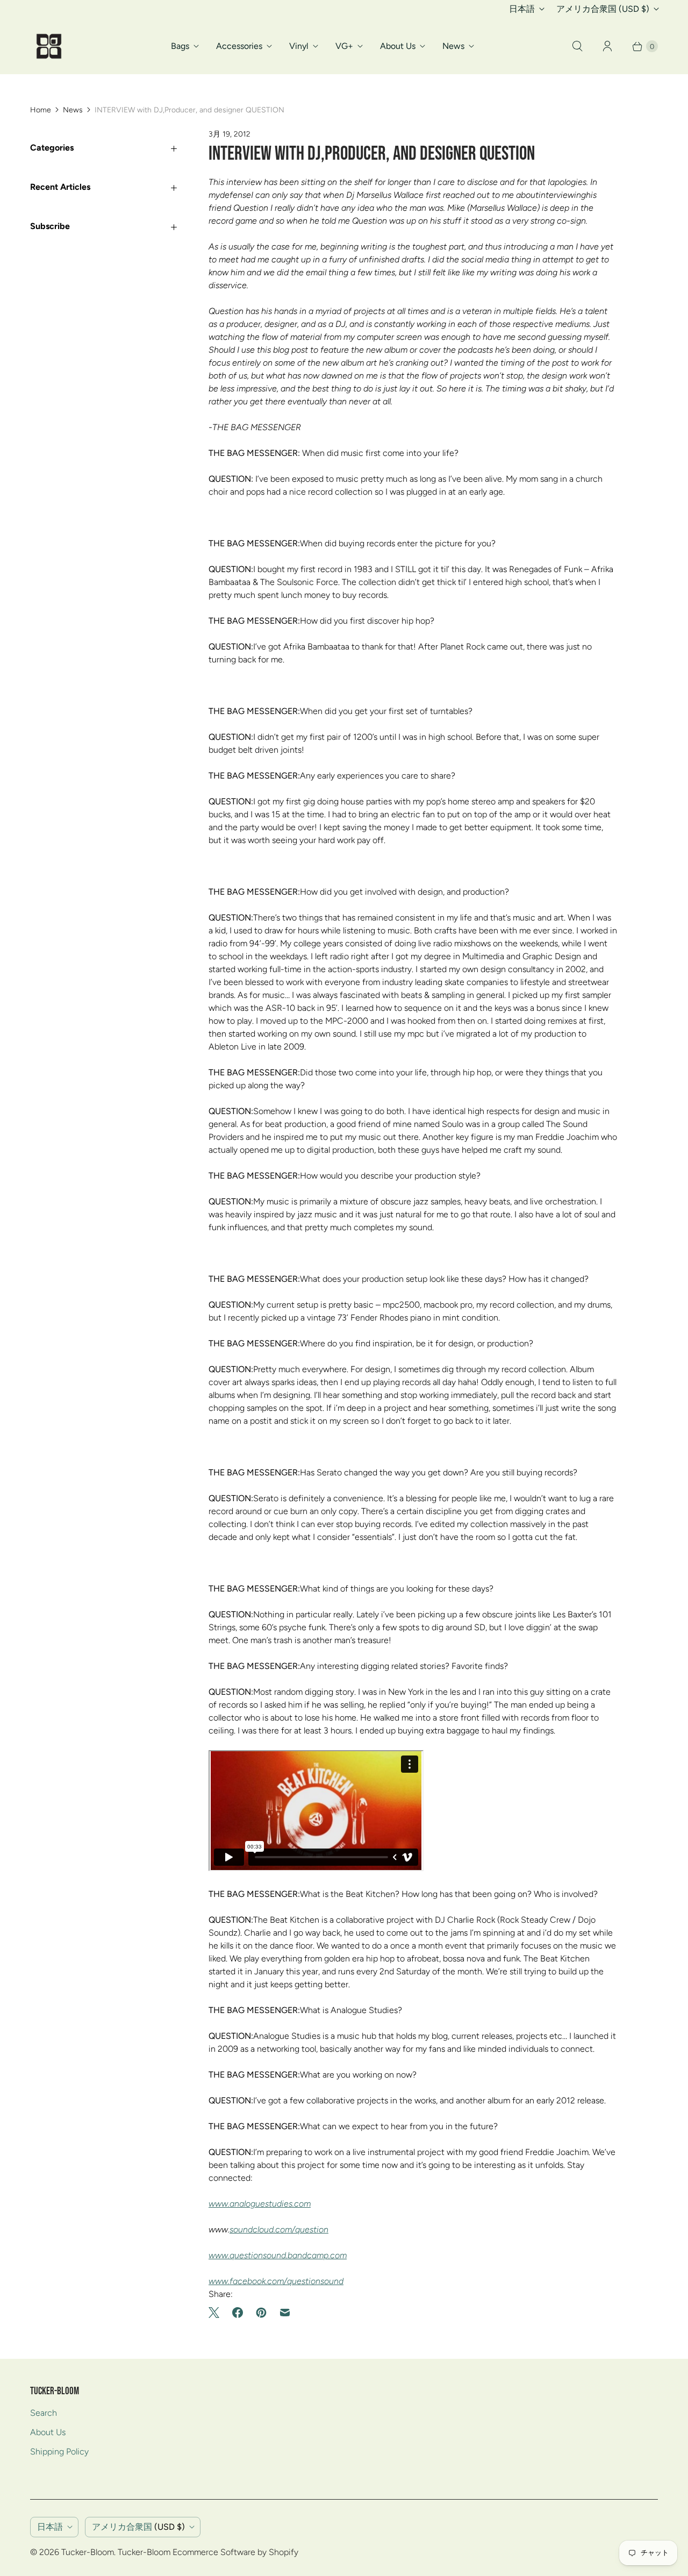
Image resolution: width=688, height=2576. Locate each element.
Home (41, 110)
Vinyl (299, 46)
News (453, 46)
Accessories (239, 46)
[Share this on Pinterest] (261, 2313)
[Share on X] (217, 2313)
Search (44, 2413)
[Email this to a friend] (285, 2313)
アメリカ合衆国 (603, 9)
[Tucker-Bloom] (49, 46)
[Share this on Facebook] (238, 2313)
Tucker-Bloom (88, 2552)
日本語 (522, 9)
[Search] (577, 46)
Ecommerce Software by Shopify (235, 2552)
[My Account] (607, 46)
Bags (180, 46)
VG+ (344, 46)
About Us (398, 46)
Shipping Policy (59, 2452)
